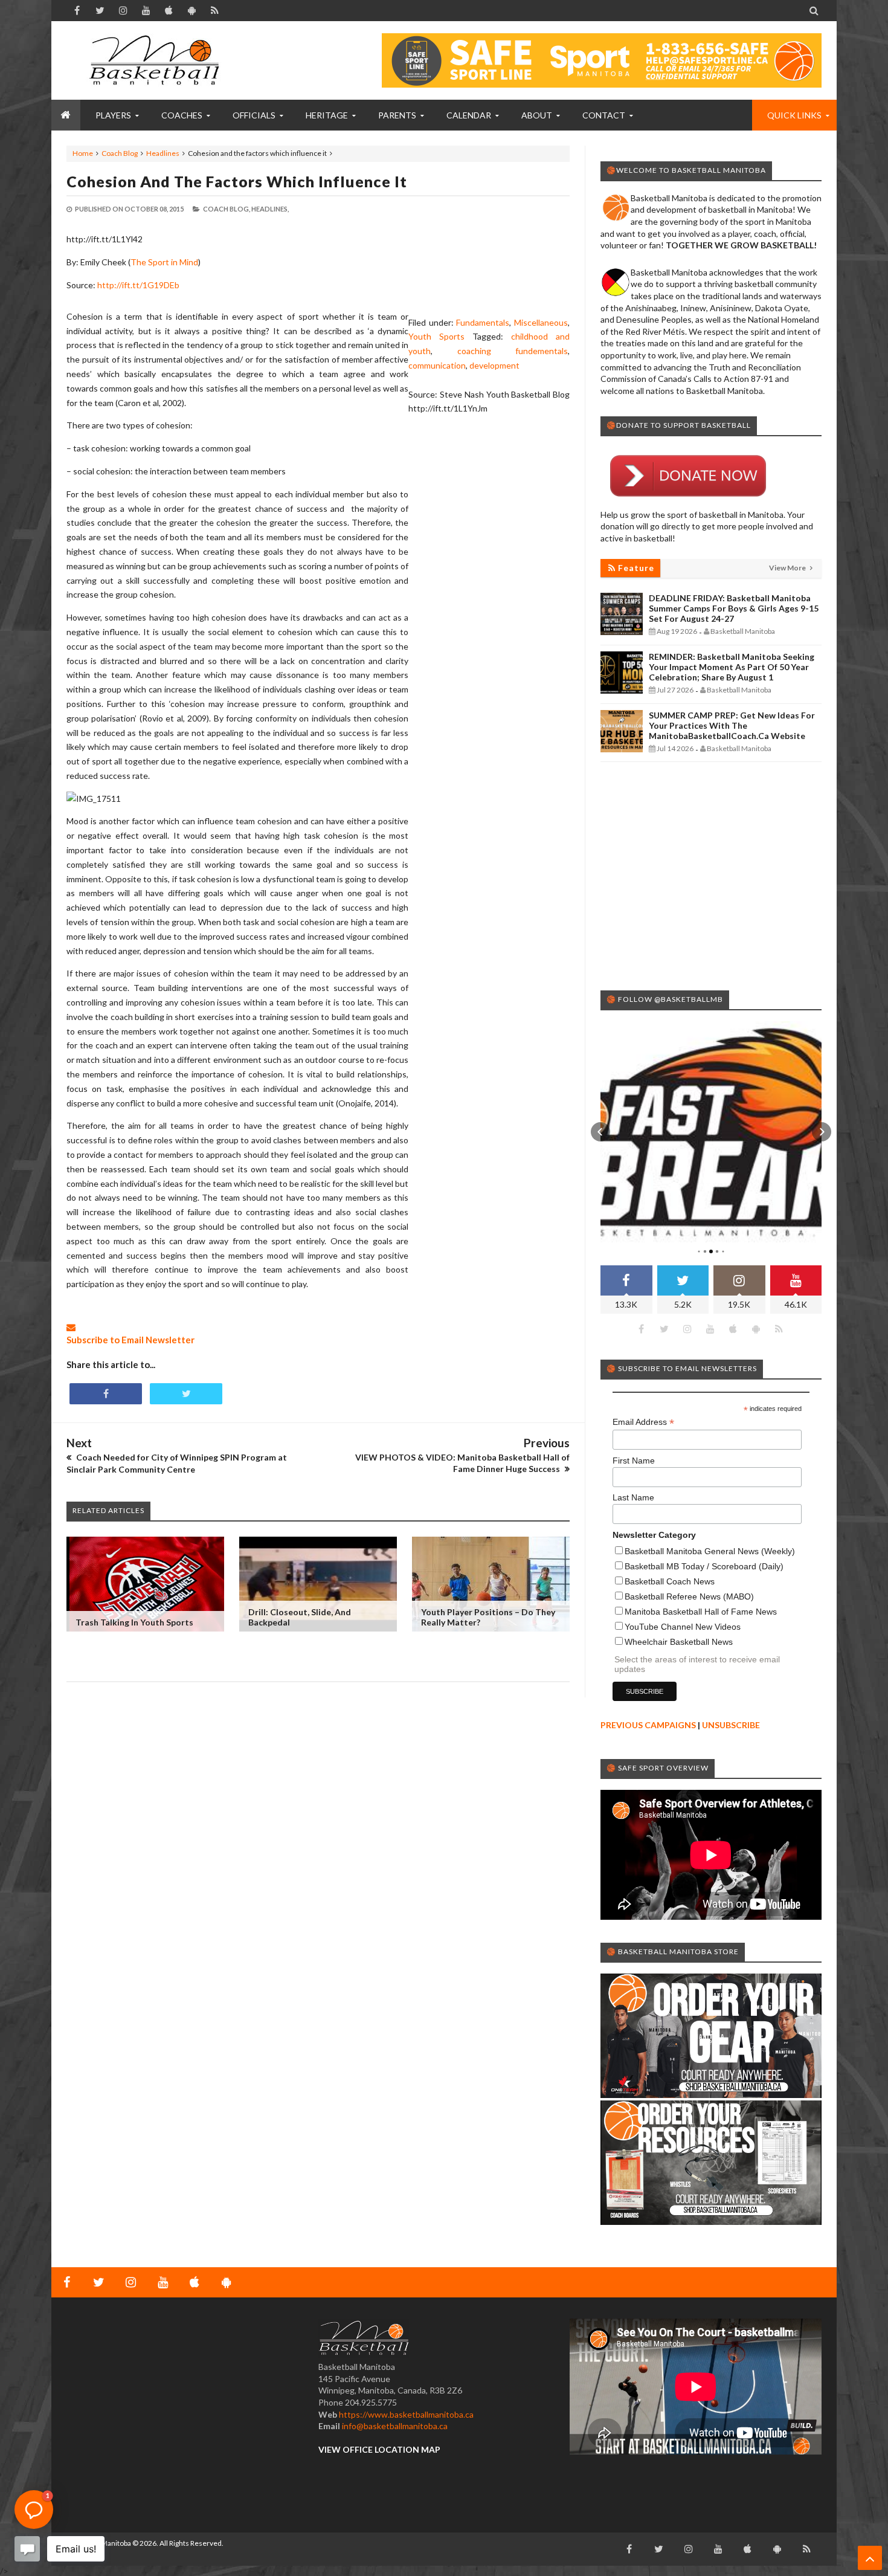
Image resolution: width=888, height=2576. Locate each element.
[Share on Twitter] (186, 1394)
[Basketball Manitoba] (157, 60)
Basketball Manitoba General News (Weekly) (710, 1551)
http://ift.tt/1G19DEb (138, 285)
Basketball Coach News (670, 1581)
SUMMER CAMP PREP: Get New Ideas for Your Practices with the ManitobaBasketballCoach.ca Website (732, 725)
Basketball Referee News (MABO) (689, 1596)
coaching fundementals (513, 351)
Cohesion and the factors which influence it (237, 181)
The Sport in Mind (164, 262)
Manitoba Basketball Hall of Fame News (701, 1612)
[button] (600, 1132)
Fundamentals (483, 322)
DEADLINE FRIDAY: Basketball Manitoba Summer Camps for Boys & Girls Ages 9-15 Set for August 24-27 (734, 608)
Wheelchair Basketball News (679, 1642)
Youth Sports (436, 336)
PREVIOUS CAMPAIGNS (648, 1725)
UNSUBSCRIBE (731, 1725)
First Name (634, 1461)
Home (83, 153)
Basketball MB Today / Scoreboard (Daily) (704, 1566)
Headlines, (270, 209)
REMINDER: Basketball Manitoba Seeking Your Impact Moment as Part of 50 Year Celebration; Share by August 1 (732, 667)
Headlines (163, 153)
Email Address (643, 1422)
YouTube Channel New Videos (683, 1627)
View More (788, 568)
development (494, 365)
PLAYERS (113, 115)
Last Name (633, 1497)
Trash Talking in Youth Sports (134, 1622)
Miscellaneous (541, 322)
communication (437, 365)
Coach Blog (120, 153)
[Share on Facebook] (106, 1394)
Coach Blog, (227, 209)
